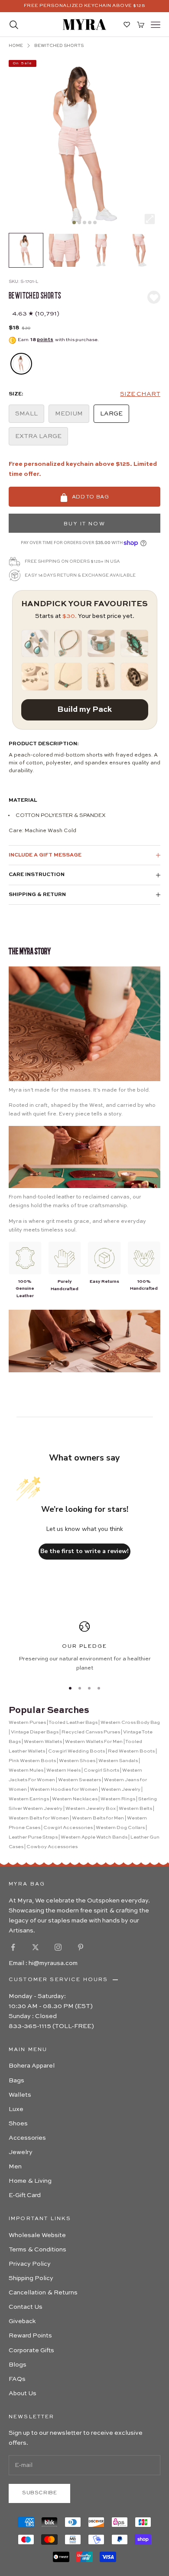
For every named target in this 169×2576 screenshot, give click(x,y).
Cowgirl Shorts (101, 1771)
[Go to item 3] (102, 250)
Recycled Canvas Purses (91, 1732)
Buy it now (84, 524)
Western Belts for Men (98, 1818)
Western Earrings (29, 1799)
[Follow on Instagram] (58, 1947)
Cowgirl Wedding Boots (76, 1751)
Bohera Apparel (32, 2066)
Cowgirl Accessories (68, 1828)
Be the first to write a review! (84, 1551)
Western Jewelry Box (91, 1809)
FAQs (17, 2379)
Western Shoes (77, 1761)
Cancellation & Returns (43, 2293)
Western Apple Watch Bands (94, 1837)
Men (15, 2167)
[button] (140, 394)
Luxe (16, 2109)
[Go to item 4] (140, 250)
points (45, 340)
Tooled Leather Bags (73, 1723)
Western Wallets (43, 1742)
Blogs (18, 2365)
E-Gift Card (25, 2195)
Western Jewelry (121, 1790)
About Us (23, 2393)
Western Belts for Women (39, 1818)
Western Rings (118, 1799)
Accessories (27, 2138)
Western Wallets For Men (94, 1742)
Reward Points (30, 2336)
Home (16, 46)
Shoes (18, 2124)
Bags (16, 2081)
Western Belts (135, 1809)
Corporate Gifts (31, 2350)
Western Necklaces (75, 1799)
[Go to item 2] (64, 250)
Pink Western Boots (32, 1761)
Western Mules (26, 1771)
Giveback (22, 2321)
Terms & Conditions (37, 2250)
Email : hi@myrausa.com (43, 1963)
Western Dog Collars (120, 1828)
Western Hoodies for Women (64, 1790)
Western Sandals (118, 1761)
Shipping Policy (31, 2278)
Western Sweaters (80, 1780)
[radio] (20, 364)
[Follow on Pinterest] (81, 1947)
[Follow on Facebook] (13, 1947)
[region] (84, 1647)
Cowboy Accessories (52, 1847)
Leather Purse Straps (33, 1837)
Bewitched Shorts (59, 46)
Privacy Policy (30, 2264)
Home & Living (30, 2181)
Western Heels (63, 1771)
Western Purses (27, 1723)
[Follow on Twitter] (36, 1947)
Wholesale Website (37, 2235)
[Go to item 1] (26, 250)
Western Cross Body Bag (130, 1723)
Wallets (20, 2095)
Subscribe (39, 2493)
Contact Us (26, 2307)
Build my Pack (84, 710)
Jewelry (21, 2152)
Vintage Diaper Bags (35, 1732)
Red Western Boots (131, 1751)
